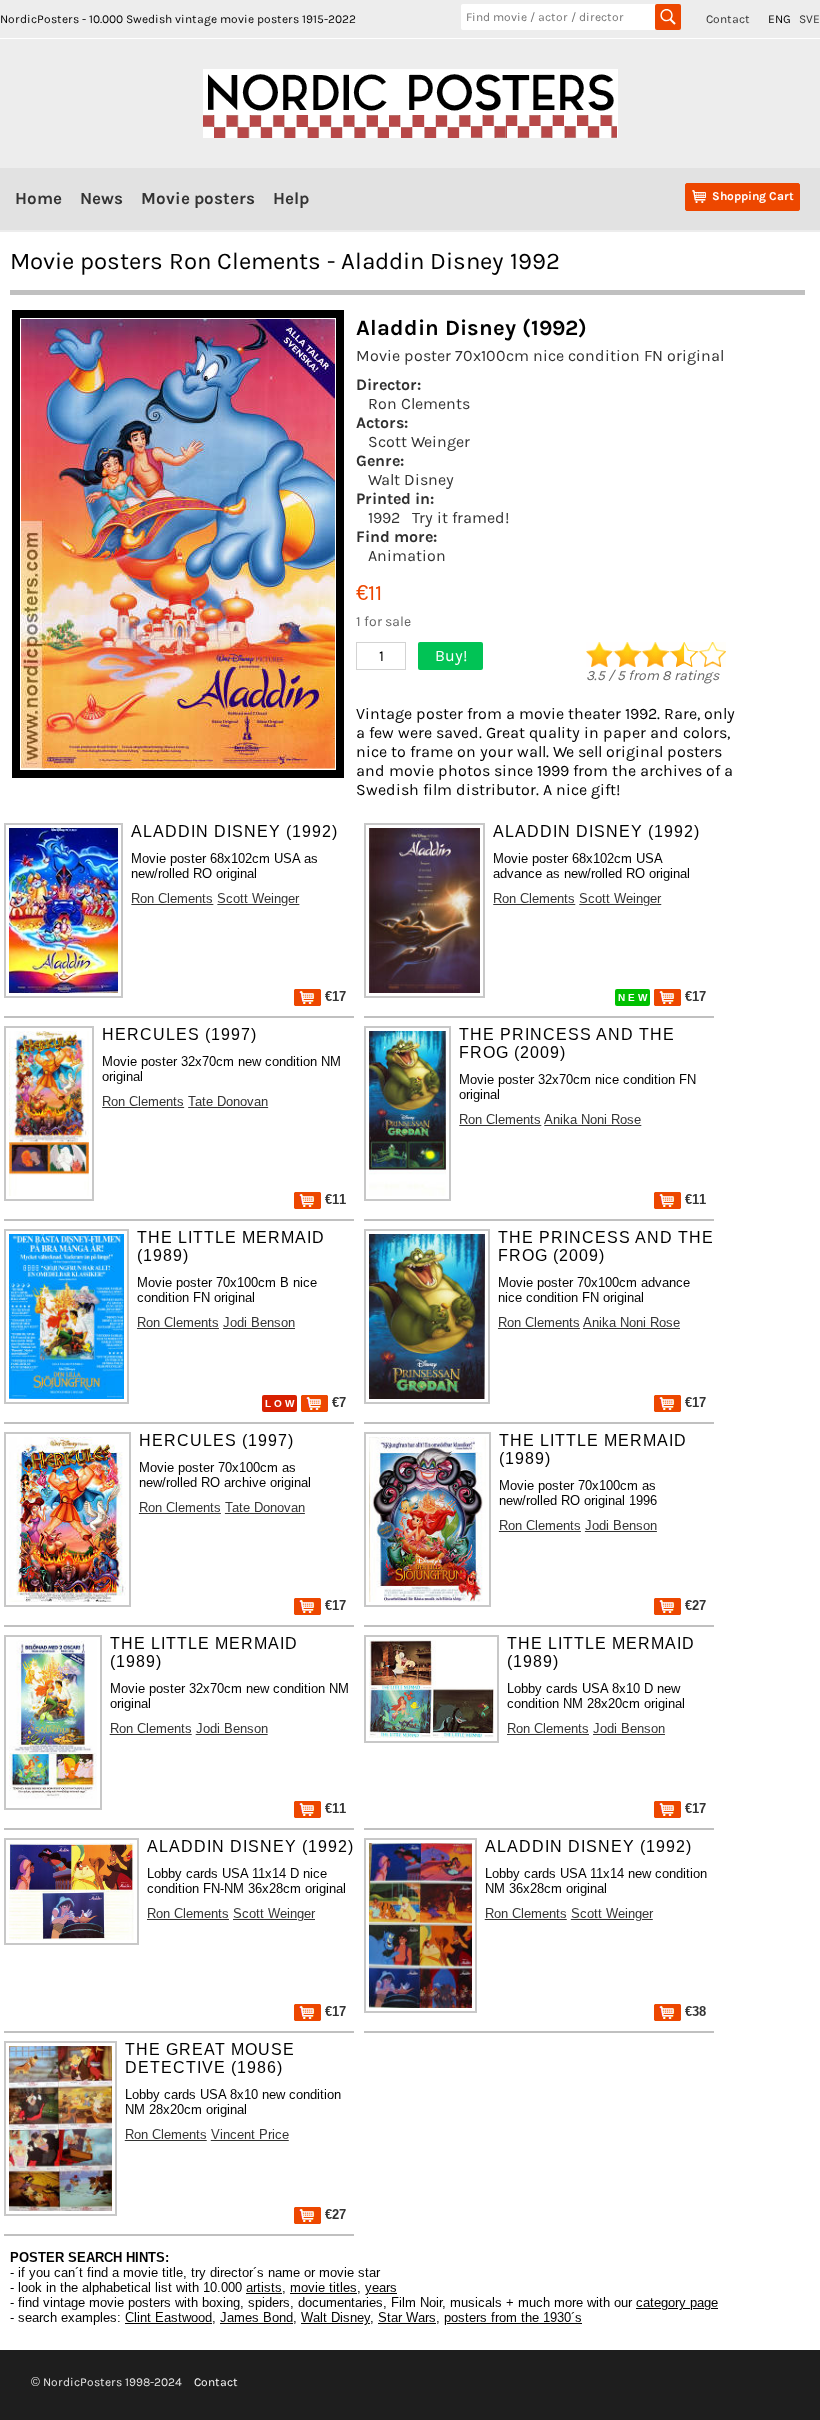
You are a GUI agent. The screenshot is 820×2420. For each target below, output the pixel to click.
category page (677, 2302)
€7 (337, 1402)
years (381, 2287)
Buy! (451, 655)
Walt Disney (411, 479)
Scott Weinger (419, 441)
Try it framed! (460, 517)
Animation (407, 555)
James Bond (256, 2317)
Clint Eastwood (168, 2317)
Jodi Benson (259, 1322)
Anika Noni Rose (592, 1119)
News (101, 198)
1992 (384, 517)
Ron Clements (419, 403)
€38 (693, 2011)
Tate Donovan (228, 1101)
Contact (728, 19)
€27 (693, 1605)
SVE (809, 19)
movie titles (323, 2287)
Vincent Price (250, 2134)
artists (264, 2287)
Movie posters (198, 198)
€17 (333, 996)
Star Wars (407, 2317)
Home (38, 198)
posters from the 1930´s (513, 2317)
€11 (333, 1199)
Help (291, 198)
